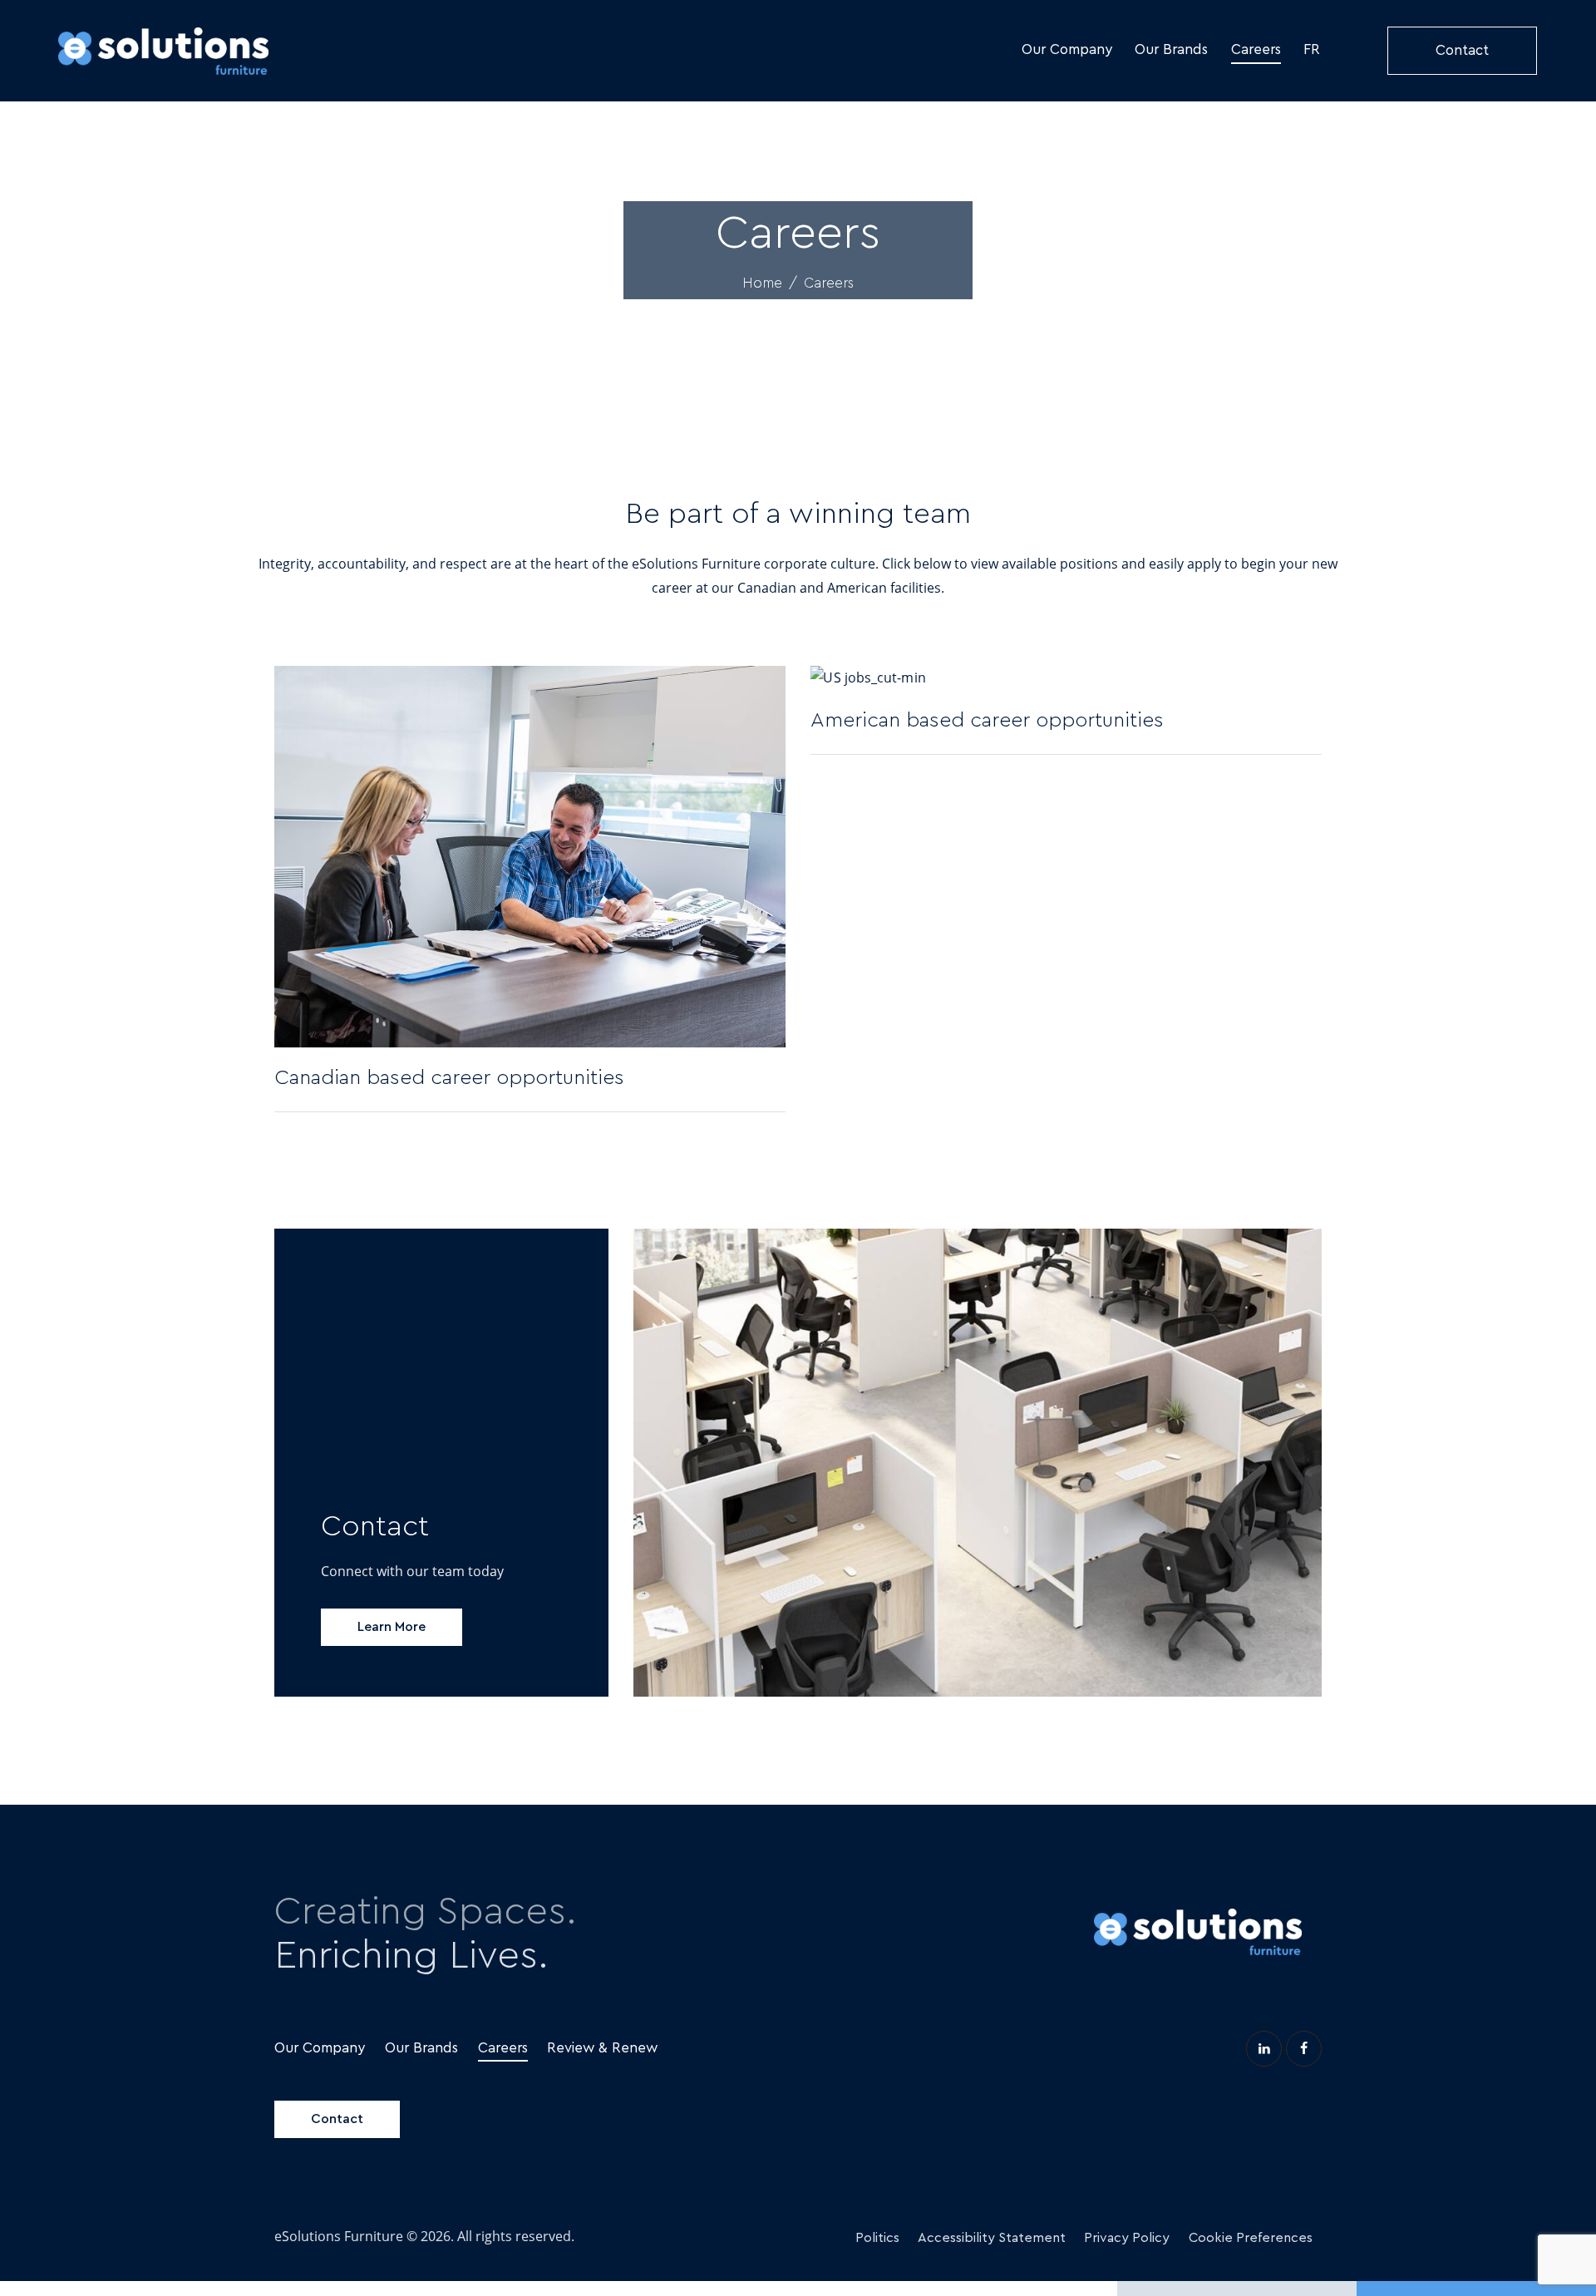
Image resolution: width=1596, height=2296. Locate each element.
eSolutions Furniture (339, 2236)
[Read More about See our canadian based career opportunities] (772, 1079)
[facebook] (1304, 2049)
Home (762, 283)
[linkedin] (1264, 2049)
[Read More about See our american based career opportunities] (1308, 720)
